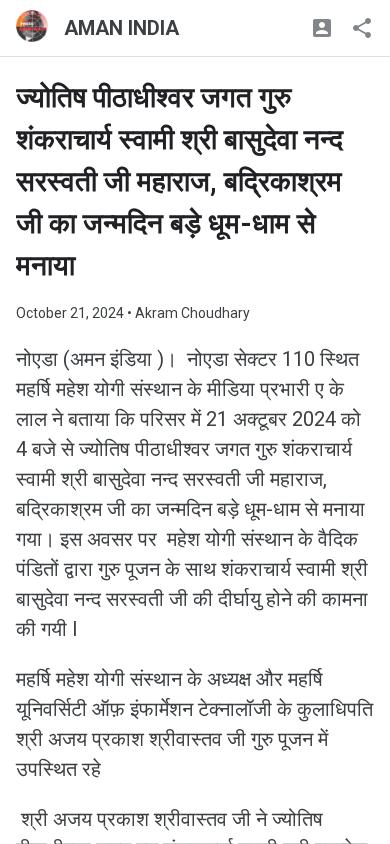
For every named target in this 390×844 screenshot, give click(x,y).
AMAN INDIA (121, 28)
